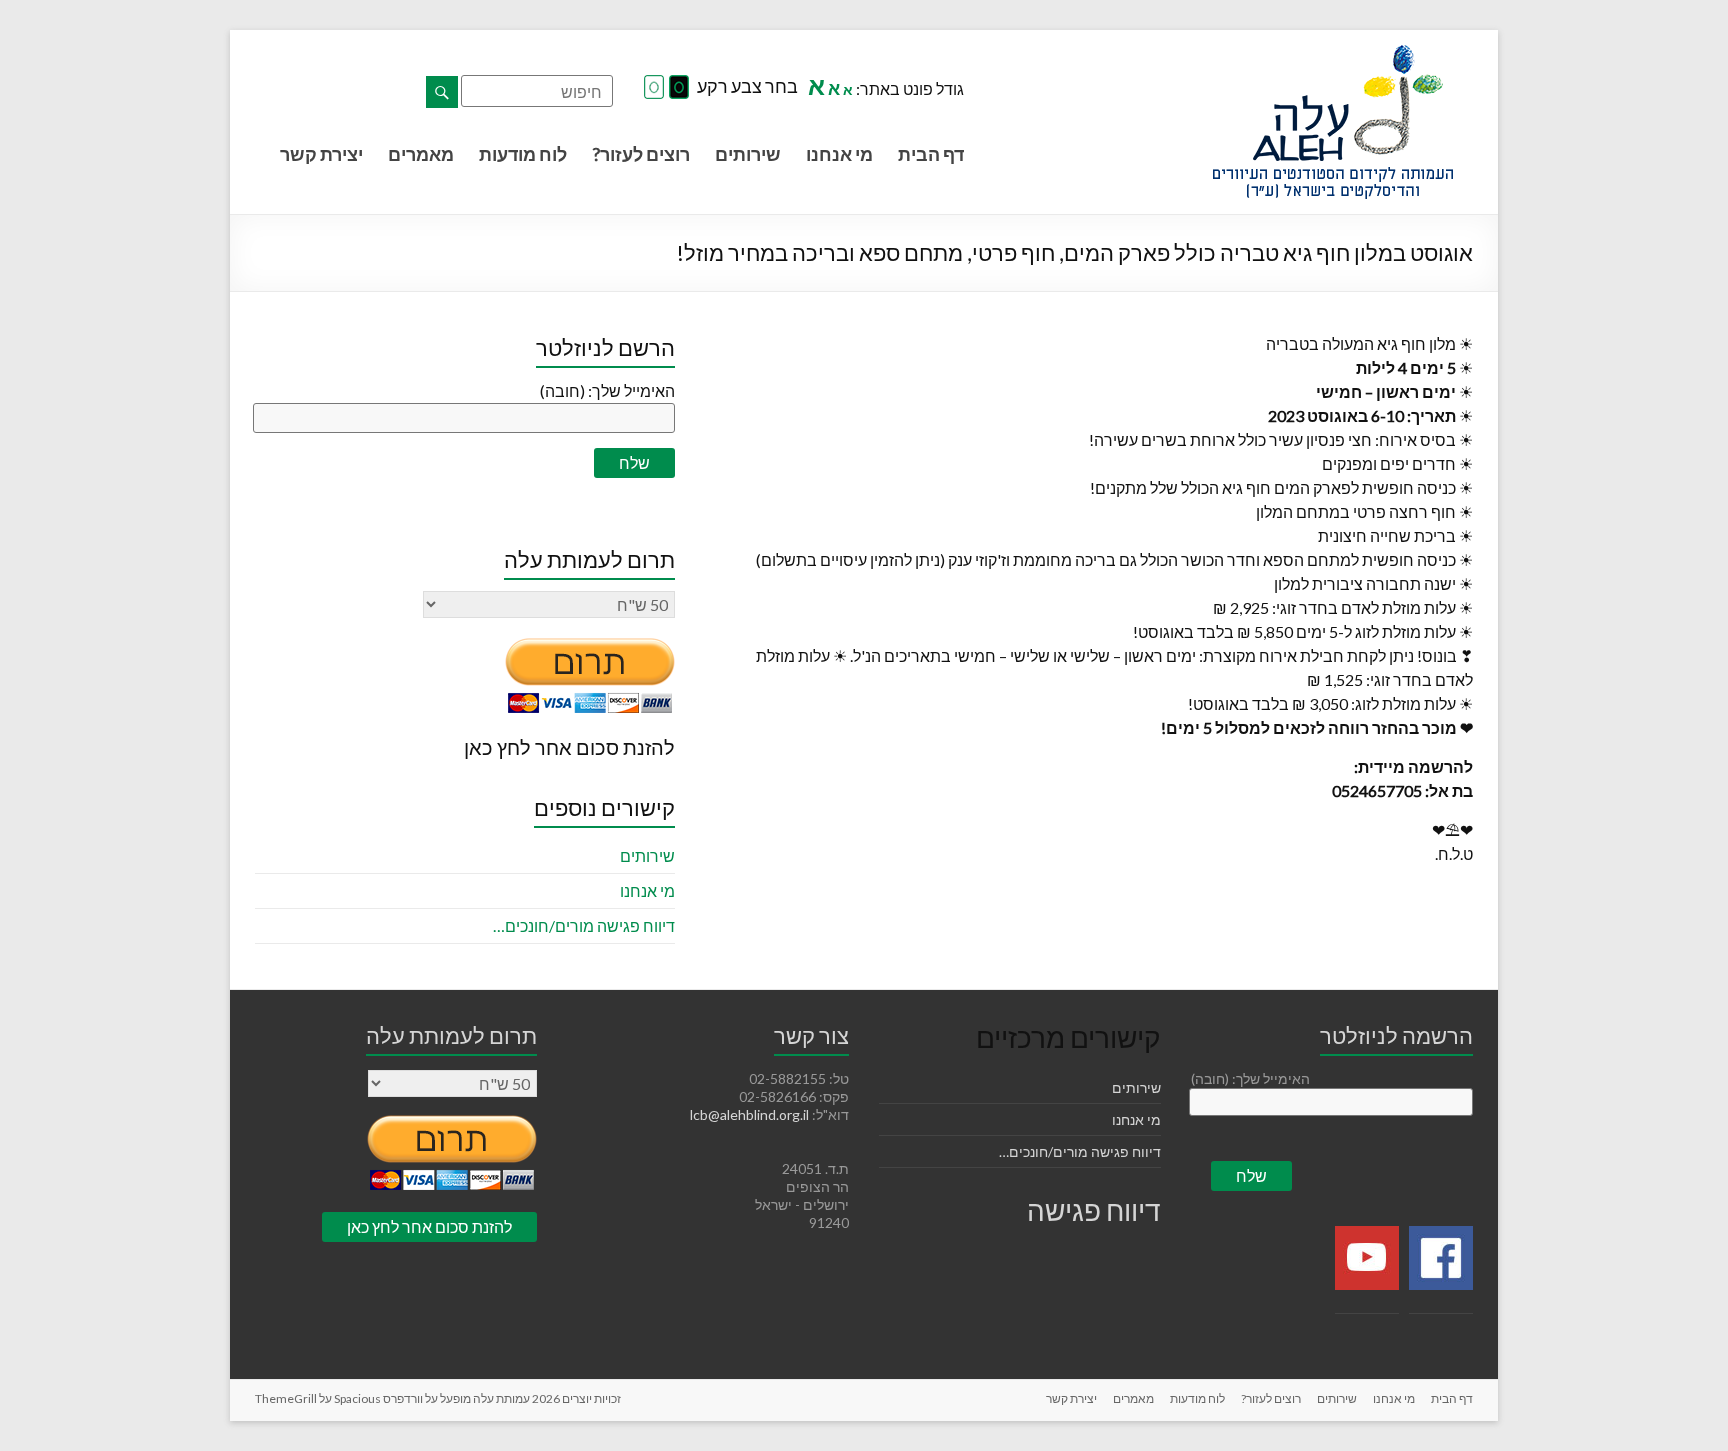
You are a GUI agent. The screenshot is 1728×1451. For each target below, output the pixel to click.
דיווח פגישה (1094, 1210)
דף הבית (931, 154)
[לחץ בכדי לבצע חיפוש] (442, 92)
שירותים (748, 154)
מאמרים (421, 154)
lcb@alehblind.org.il (751, 1114)
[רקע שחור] (679, 88)
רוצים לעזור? (641, 154)
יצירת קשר (321, 154)
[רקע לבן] (654, 88)
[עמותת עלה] (1333, 54)
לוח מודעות (523, 154)
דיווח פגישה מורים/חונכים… (584, 925)
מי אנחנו (839, 154)
